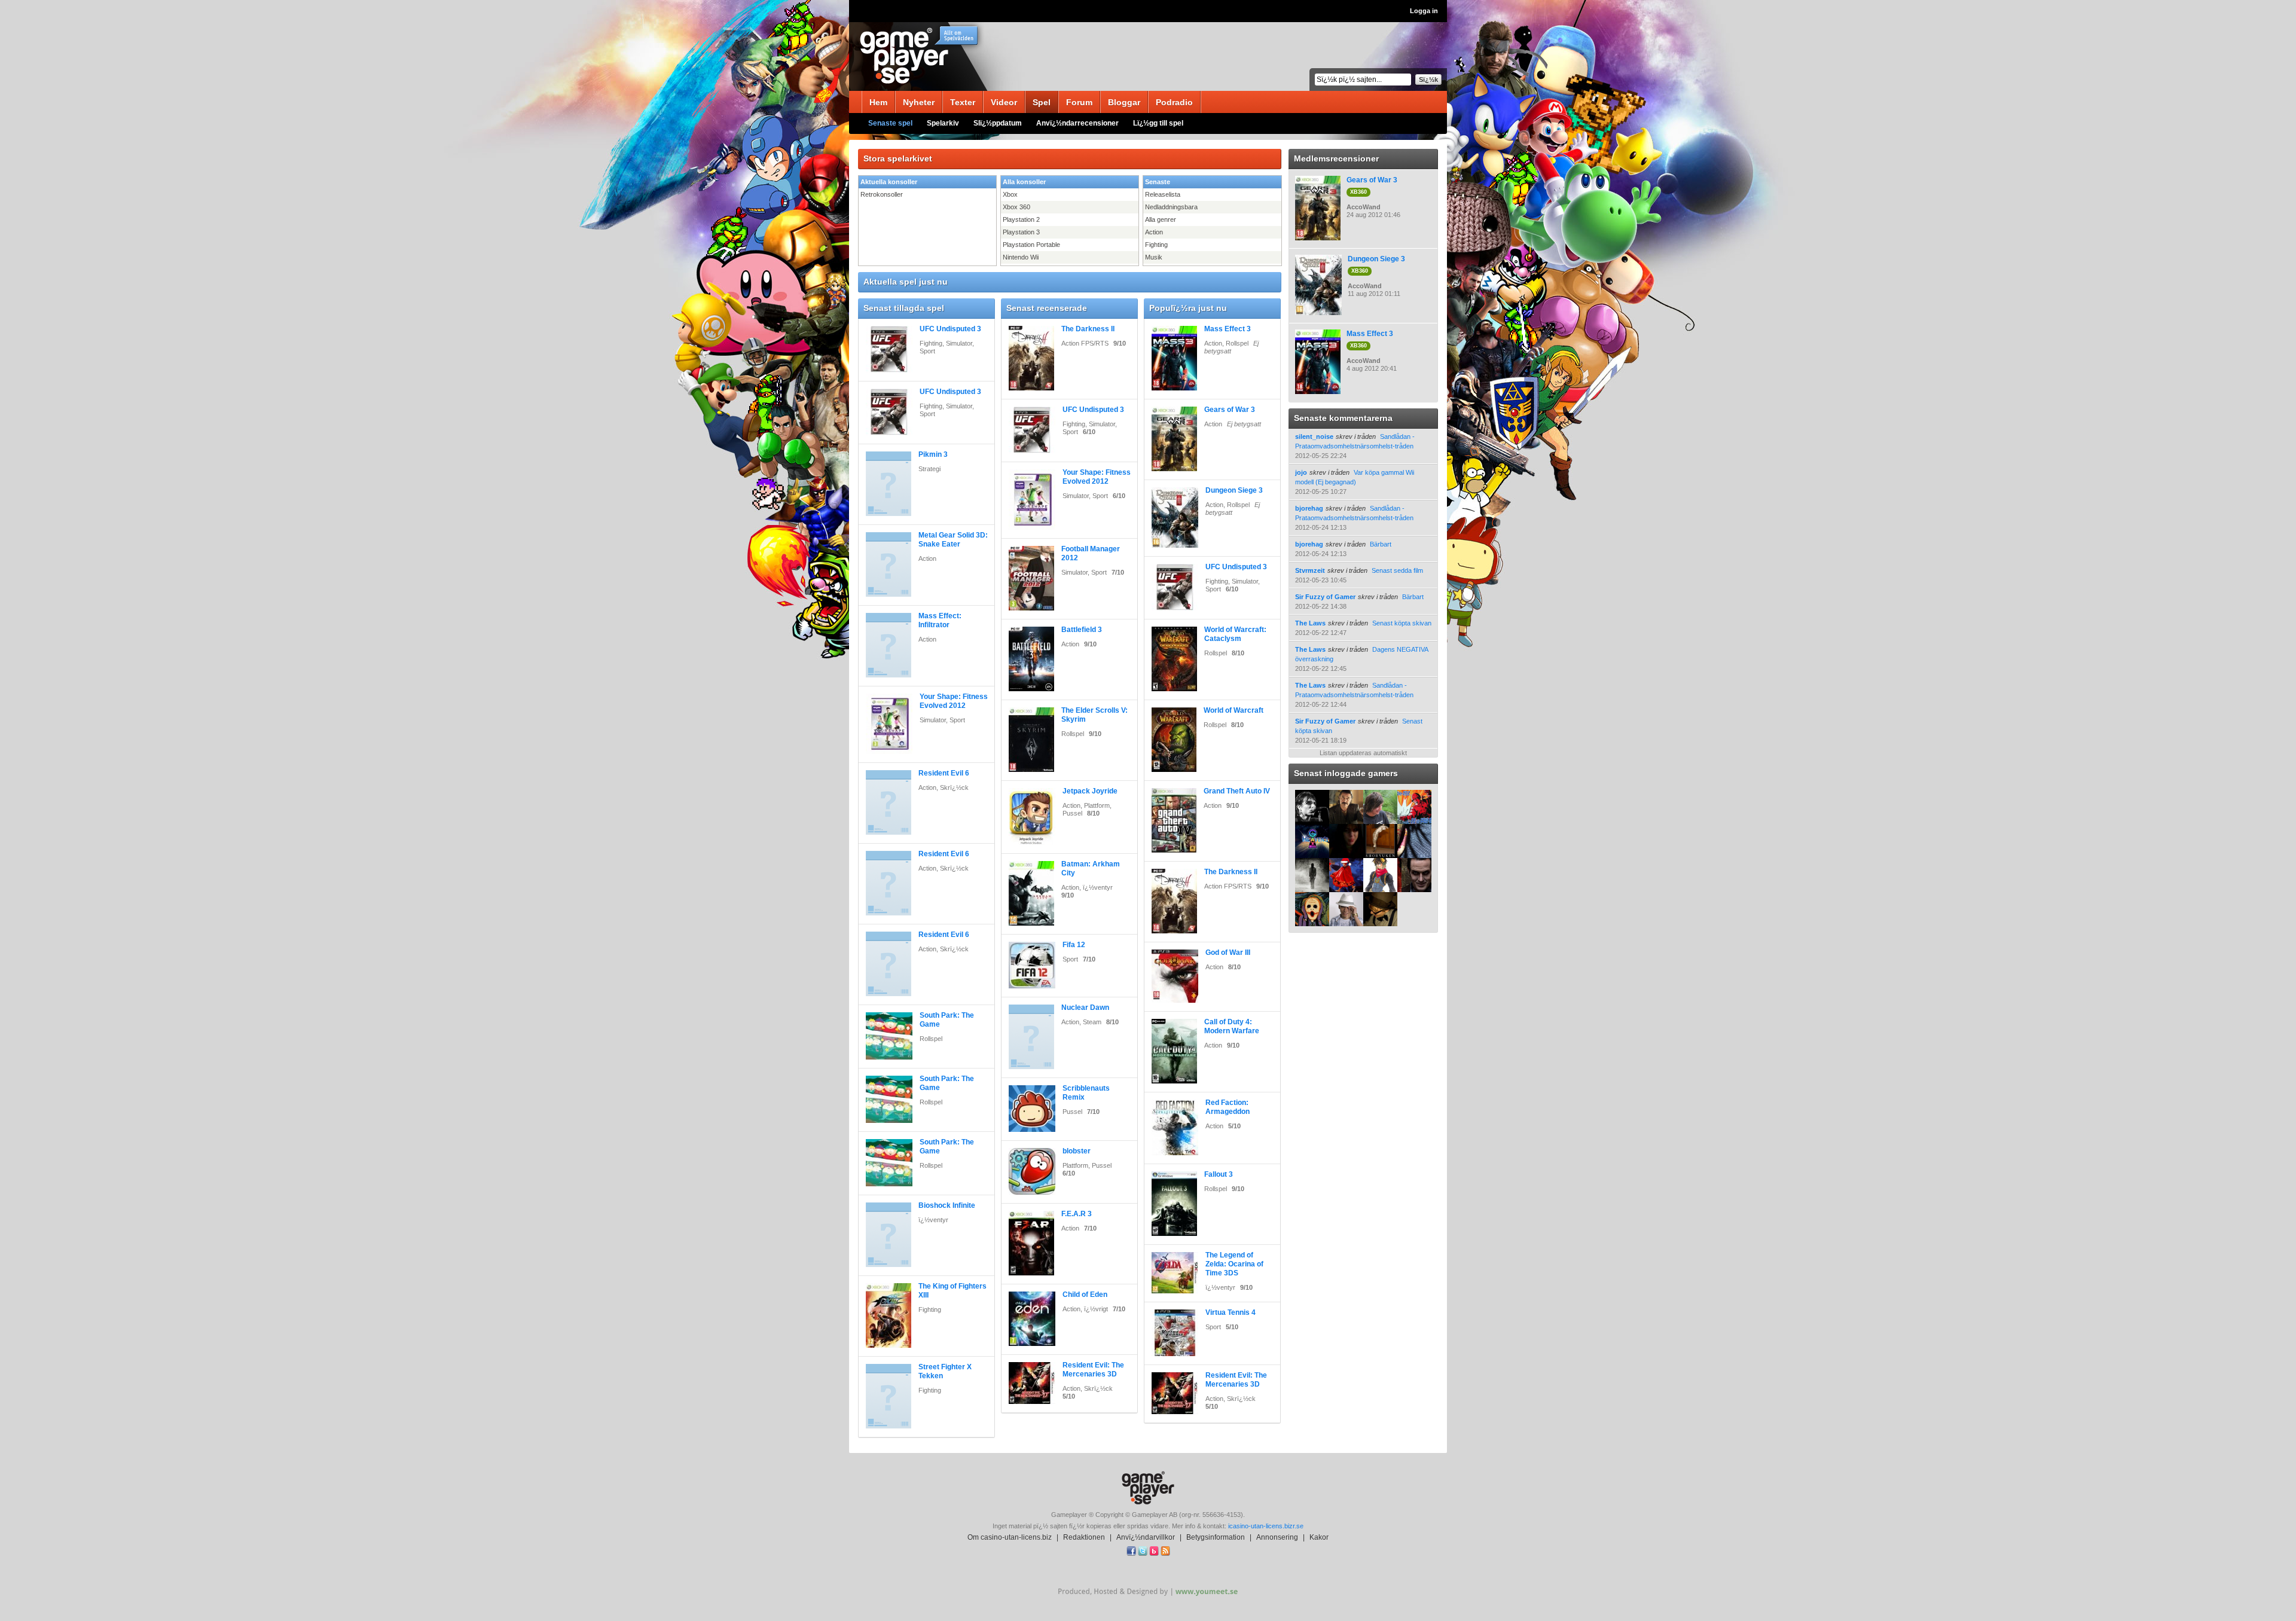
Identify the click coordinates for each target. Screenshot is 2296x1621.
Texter (963, 102)
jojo (1301, 472)
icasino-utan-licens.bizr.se (1266, 1526)
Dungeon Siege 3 (1234, 490)
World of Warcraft (1234, 710)
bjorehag (1309, 508)
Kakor (1319, 1537)
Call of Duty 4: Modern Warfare (1232, 1026)
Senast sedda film (1397, 570)
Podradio (1174, 102)
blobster (1077, 1151)
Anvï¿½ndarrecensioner (1077, 123)
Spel (1042, 102)
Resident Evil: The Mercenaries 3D (1093, 1370)
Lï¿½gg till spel (1158, 123)
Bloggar (1124, 102)
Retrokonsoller (882, 194)
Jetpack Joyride (1090, 791)
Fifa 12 (1074, 945)
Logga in (1424, 11)
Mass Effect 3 (1228, 329)
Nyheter (919, 102)
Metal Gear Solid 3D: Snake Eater (953, 540)
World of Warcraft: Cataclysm (1235, 634)
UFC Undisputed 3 (950, 329)
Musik (1154, 257)
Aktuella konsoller (889, 182)
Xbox (1010, 194)
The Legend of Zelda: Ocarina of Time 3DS (1234, 1264)
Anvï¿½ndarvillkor (1146, 1537)
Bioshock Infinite (947, 1205)
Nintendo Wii (1021, 257)
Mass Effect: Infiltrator (940, 620)
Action (1154, 232)
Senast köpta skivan (1402, 623)
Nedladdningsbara (1171, 207)
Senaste (1158, 182)
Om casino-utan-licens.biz (1010, 1537)
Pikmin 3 (933, 454)
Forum (1079, 102)
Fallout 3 (1219, 1174)
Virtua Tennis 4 (1231, 1312)
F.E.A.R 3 (1077, 1214)
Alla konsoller (1024, 182)
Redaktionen (1084, 1537)
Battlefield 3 (1082, 630)
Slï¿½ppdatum (998, 123)
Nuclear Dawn (1085, 1008)
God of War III (1228, 953)
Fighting (1156, 245)
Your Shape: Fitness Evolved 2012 (954, 701)
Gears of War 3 (1230, 410)
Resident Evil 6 (944, 773)
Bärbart (1381, 544)
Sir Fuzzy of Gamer (1325, 597)
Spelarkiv (943, 123)
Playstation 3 (1021, 232)
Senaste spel (890, 123)
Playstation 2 (1021, 219)
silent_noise (1314, 436)
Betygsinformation (1216, 1537)
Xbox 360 (1016, 207)
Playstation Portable (1031, 245)
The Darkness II (1088, 329)
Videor (1004, 102)
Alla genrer (1161, 219)
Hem (878, 102)
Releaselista (1163, 194)
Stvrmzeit (1310, 570)
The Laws (1310, 623)
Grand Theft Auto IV (1237, 791)
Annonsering (1277, 1537)
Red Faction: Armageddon (1228, 1107)
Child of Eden (1085, 1295)
